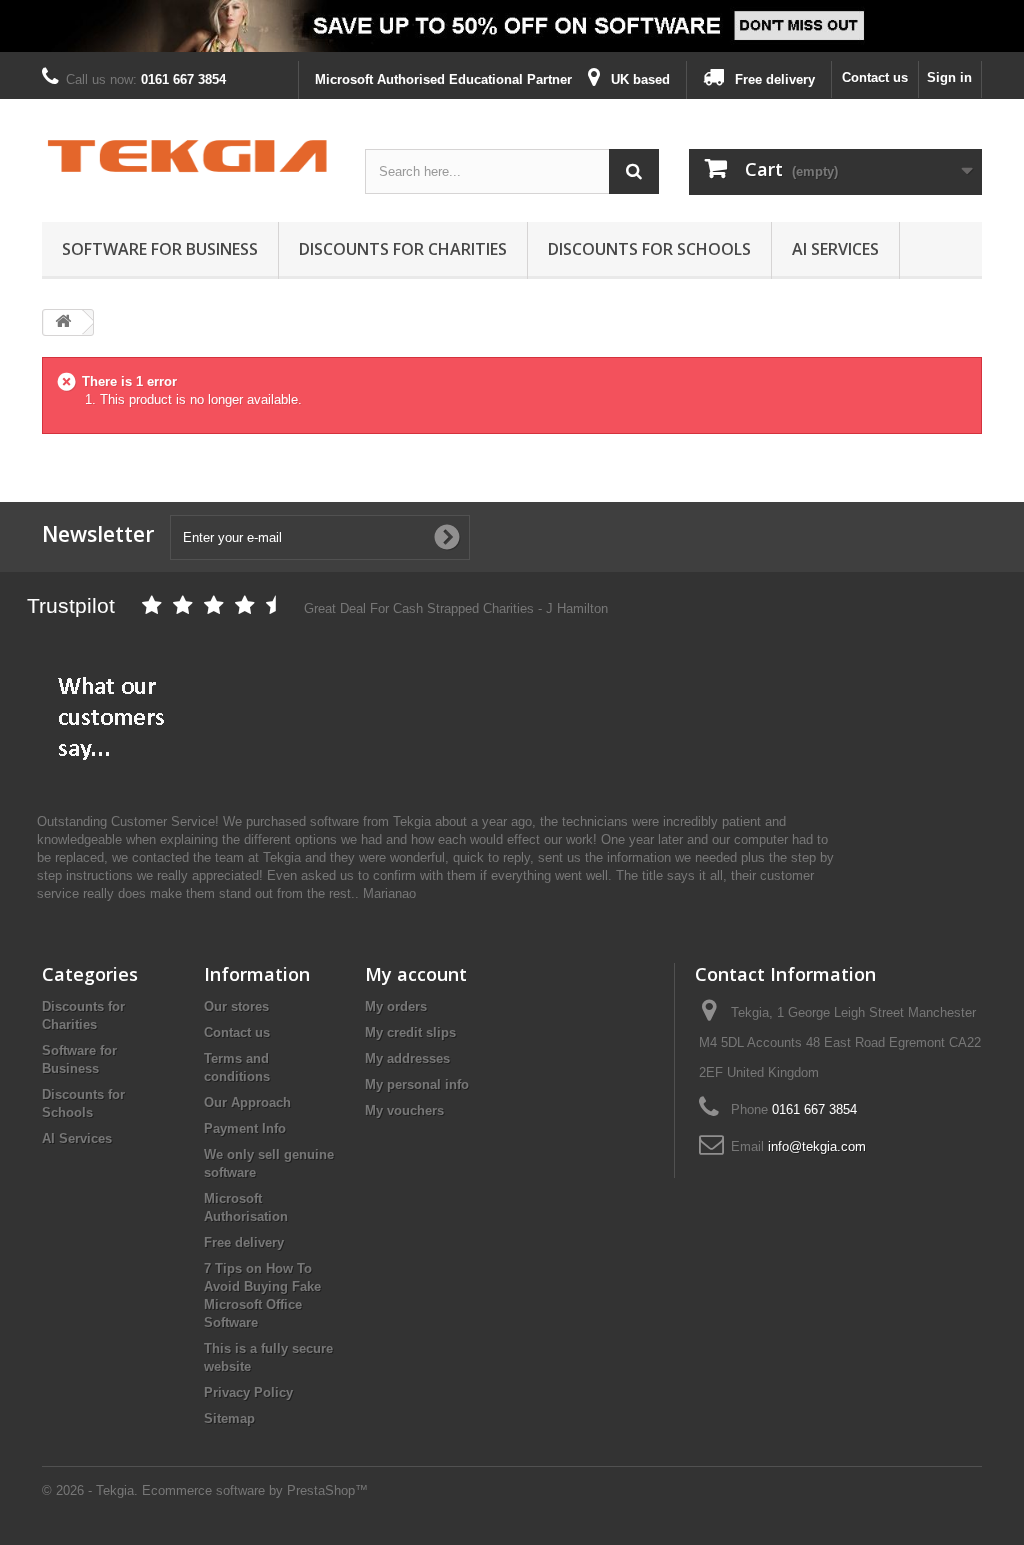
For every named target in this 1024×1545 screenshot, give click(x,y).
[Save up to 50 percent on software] (512, 26)
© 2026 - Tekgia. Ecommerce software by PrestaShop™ (205, 1490)
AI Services (835, 249)
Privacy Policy (248, 1392)
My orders (396, 1006)
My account (416, 974)
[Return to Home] (63, 322)
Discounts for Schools (649, 249)
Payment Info (245, 1128)
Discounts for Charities (403, 249)
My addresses (407, 1058)
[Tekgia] (188, 155)
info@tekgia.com (817, 1146)
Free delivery (244, 1242)
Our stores (236, 1006)
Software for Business (160, 249)
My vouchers (404, 1110)
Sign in (949, 77)
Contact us (875, 77)
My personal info (417, 1084)
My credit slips (410, 1032)
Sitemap (229, 1418)
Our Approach (247, 1102)
